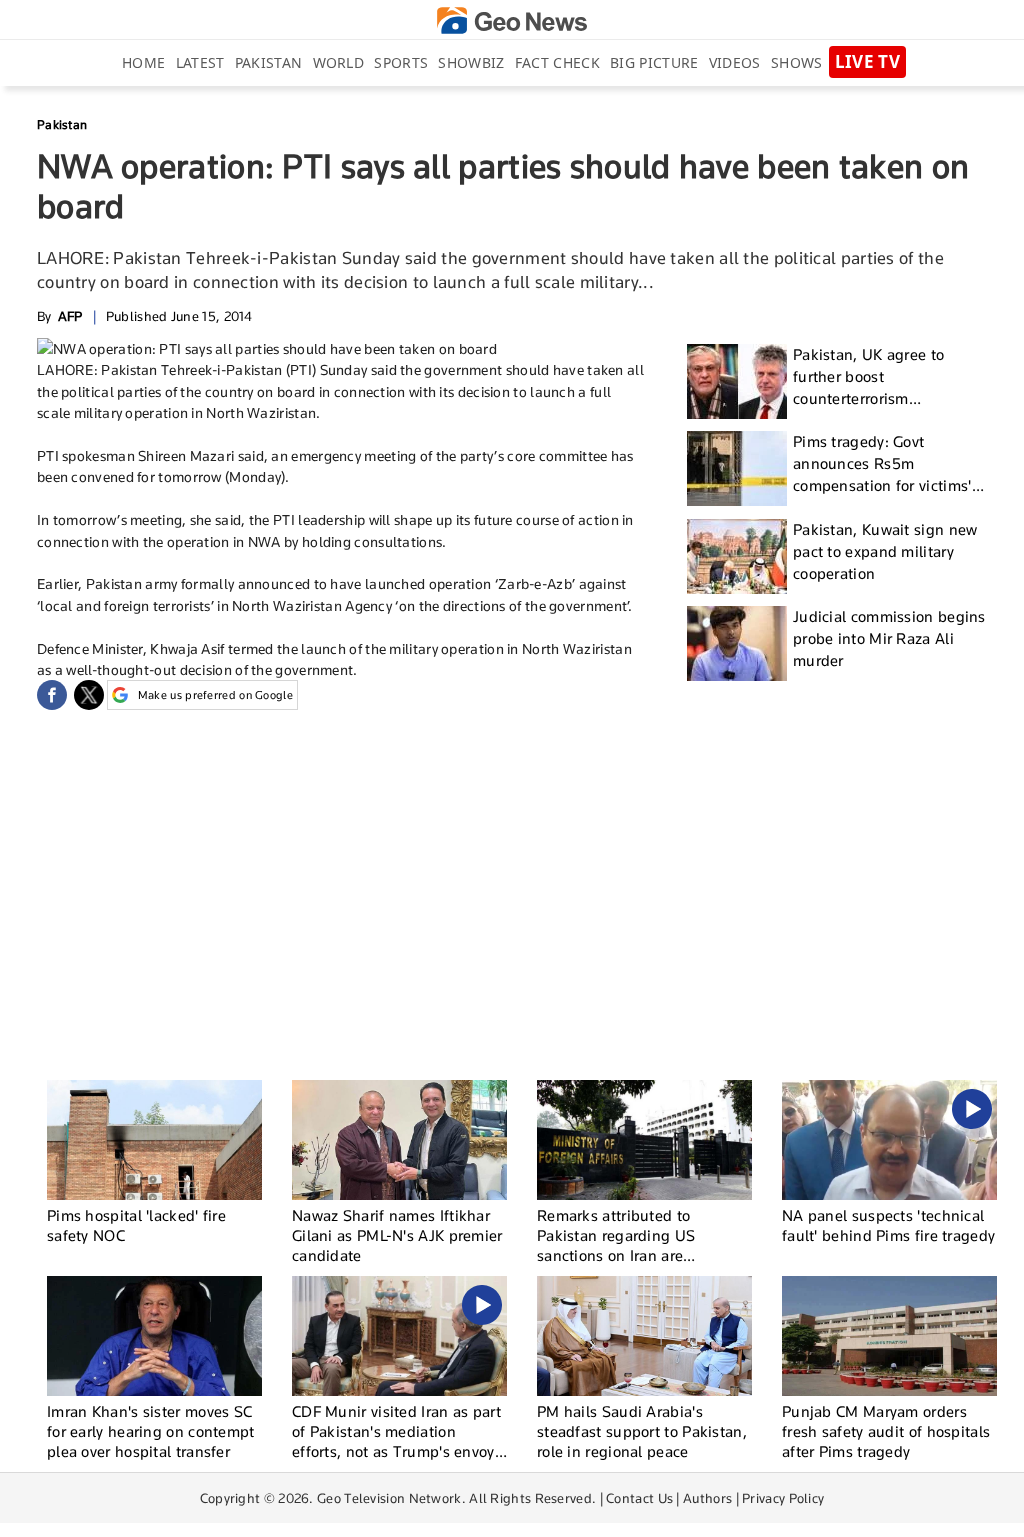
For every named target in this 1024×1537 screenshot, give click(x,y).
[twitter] (89, 695)
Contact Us (639, 1498)
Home (143, 62)
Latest (200, 62)
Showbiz (471, 62)
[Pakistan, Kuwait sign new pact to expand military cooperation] (737, 556)
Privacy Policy (783, 1498)
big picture (654, 62)
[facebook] (52, 695)
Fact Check (557, 62)
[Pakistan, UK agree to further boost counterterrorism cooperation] (737, 381)
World (339, 62)
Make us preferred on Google (215, 695)
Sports (401, 62)
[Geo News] (512, 20)
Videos (735, 62)
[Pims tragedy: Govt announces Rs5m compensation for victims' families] (737, 468)
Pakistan (268, 62)
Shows (797, 62)
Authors (707, 1498)
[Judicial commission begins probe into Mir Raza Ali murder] (737, 643)
